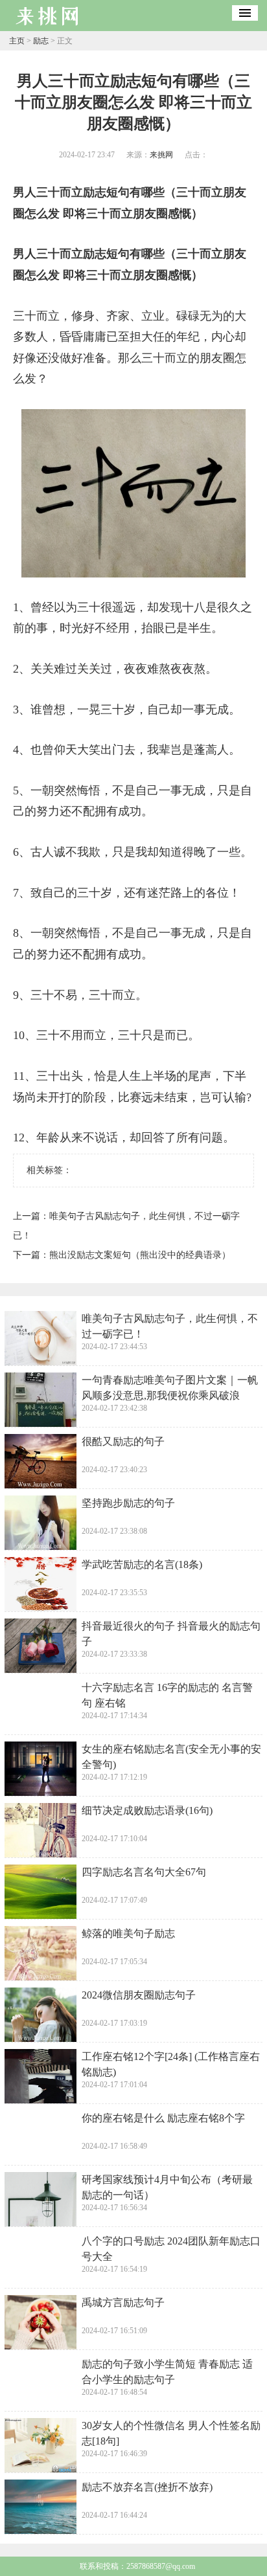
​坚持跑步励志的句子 (128, 1503)
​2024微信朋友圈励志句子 (139, 1995)
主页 (17, 41)
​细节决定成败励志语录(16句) (147, 1810)
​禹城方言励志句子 (123, 2302)
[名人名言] (48, 27)
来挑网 (161, 155)
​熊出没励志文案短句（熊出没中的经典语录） (140, 1255)
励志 (41, 41)
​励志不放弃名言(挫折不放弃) (147, 2487)
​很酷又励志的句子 (123, 1441)
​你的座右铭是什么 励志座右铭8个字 (163, 2118)
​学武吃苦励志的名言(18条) (142, 1564)
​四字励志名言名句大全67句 (144, 1872)
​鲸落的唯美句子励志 (128, 1933)
